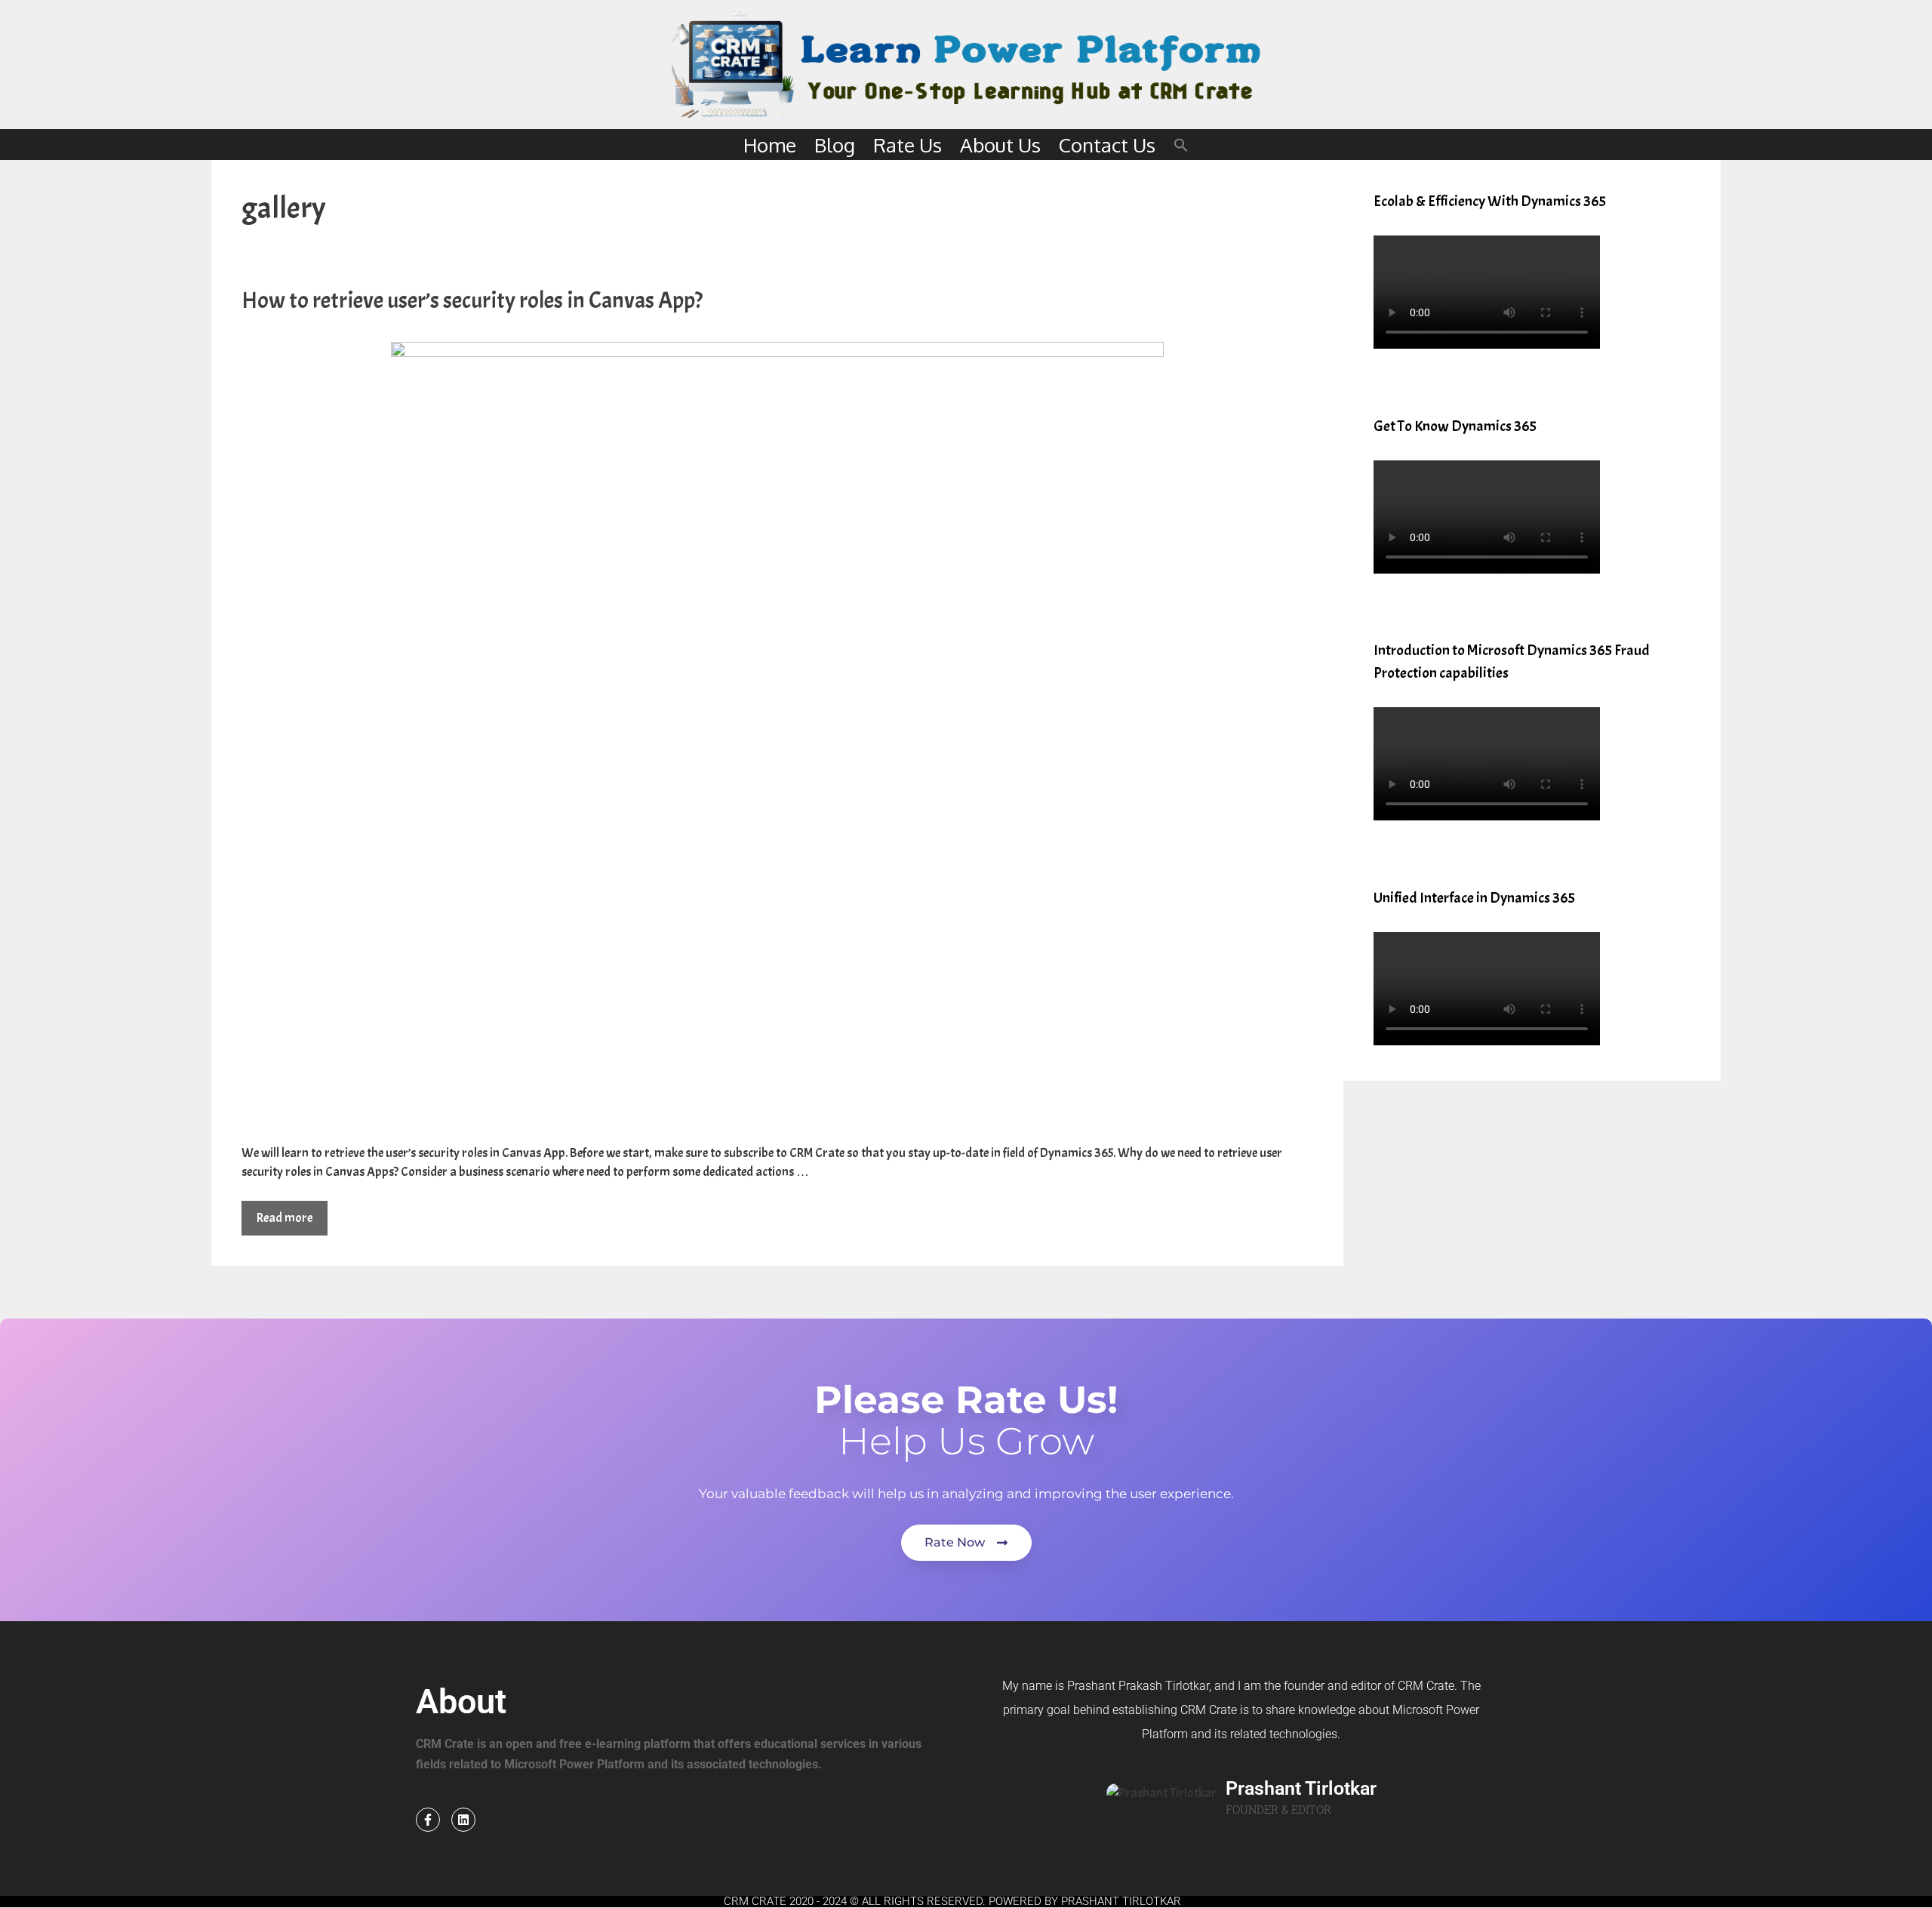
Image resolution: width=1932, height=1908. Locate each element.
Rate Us (908, 145)
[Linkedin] (463, 1820)
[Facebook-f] (428, 1820)
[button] (1181, 145)
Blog (835, 145)
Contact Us (1107, 145)
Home (770, 145)
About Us (1000, 145)
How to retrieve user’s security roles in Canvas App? (472, 300)
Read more (285, 1218)
